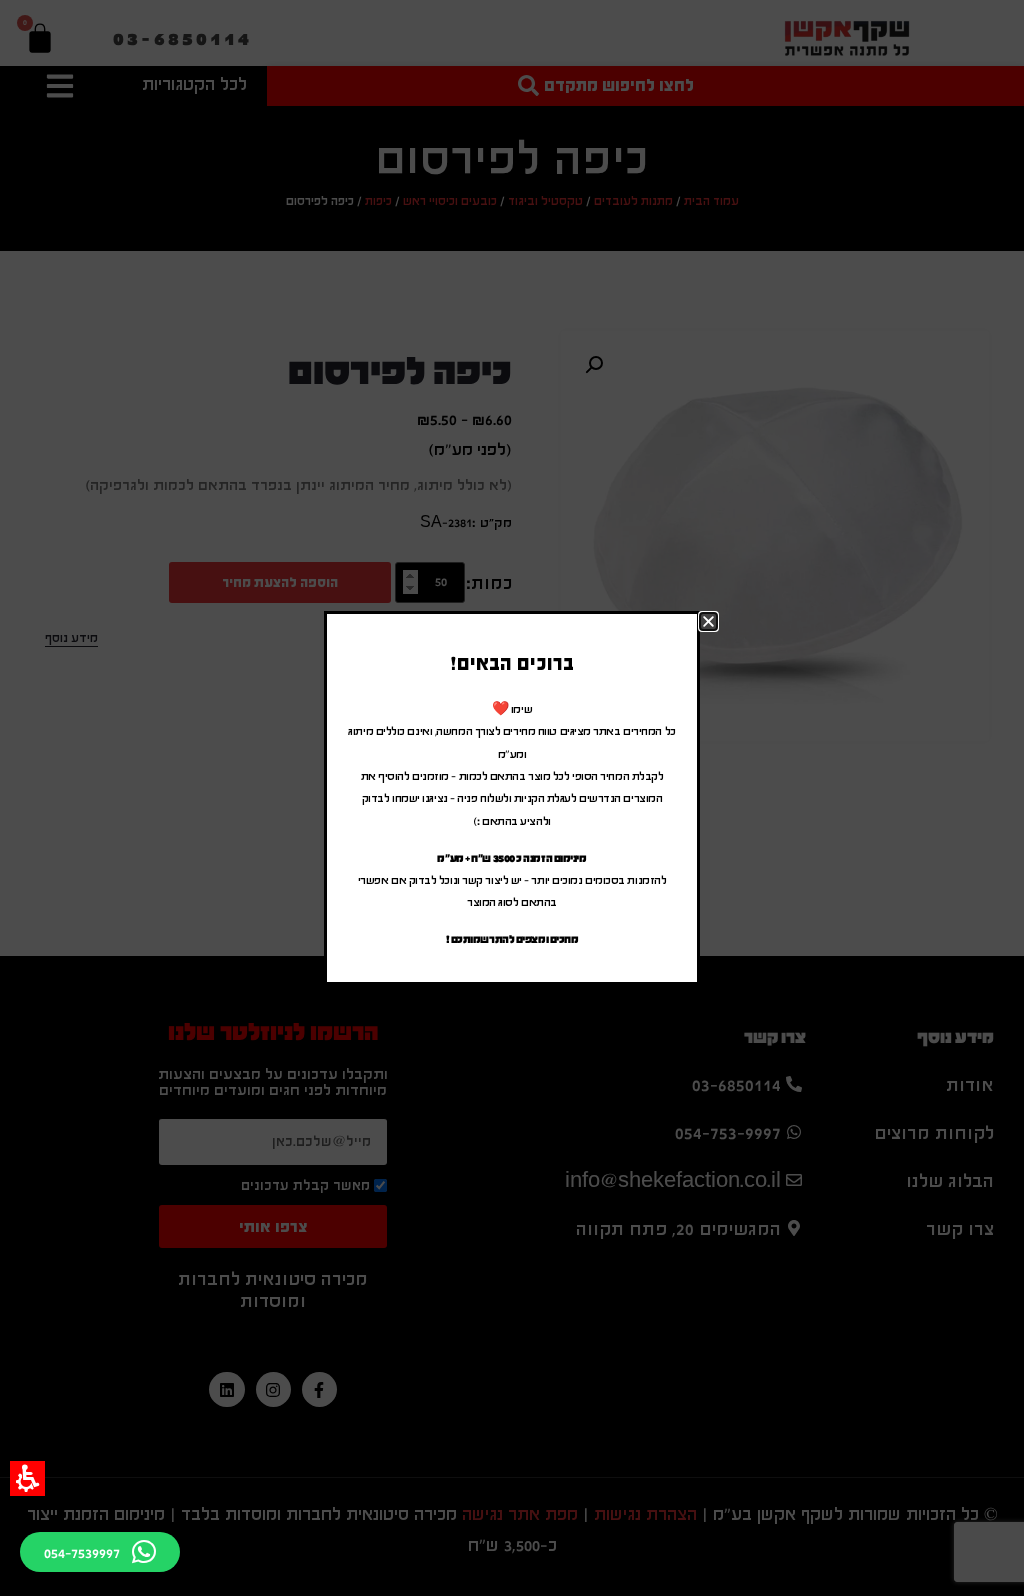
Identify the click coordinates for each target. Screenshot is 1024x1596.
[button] (27, 1478)
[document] (512, 798)
